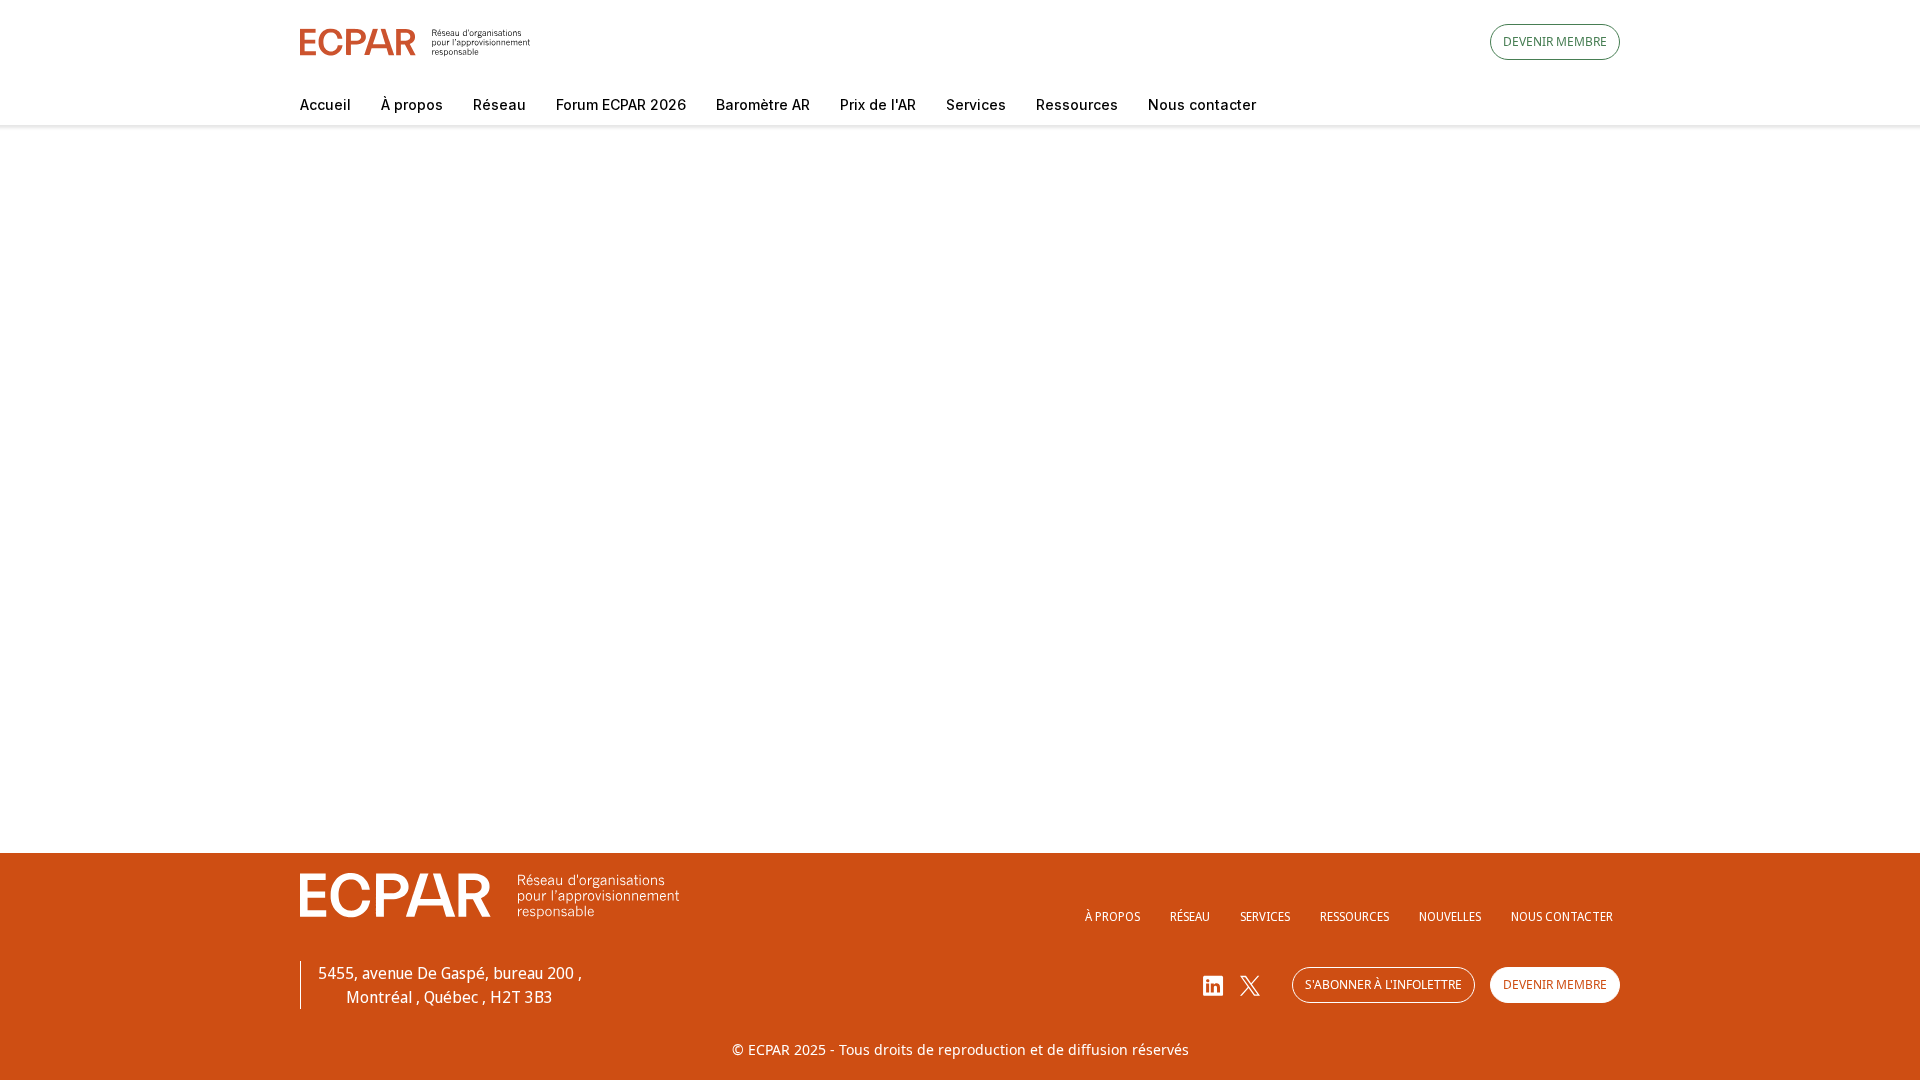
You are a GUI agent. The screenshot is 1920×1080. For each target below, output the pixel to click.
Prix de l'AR (878, 104)
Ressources (1077, 104)
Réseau (499, 104)
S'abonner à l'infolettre (1383, 984)
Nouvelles (1450, 916)
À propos (412, 104)
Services (976, 104)
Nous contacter (1202, 104)
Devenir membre (1555, 41)
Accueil (325, 104)
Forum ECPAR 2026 (621, 104)
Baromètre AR (763, 104)
